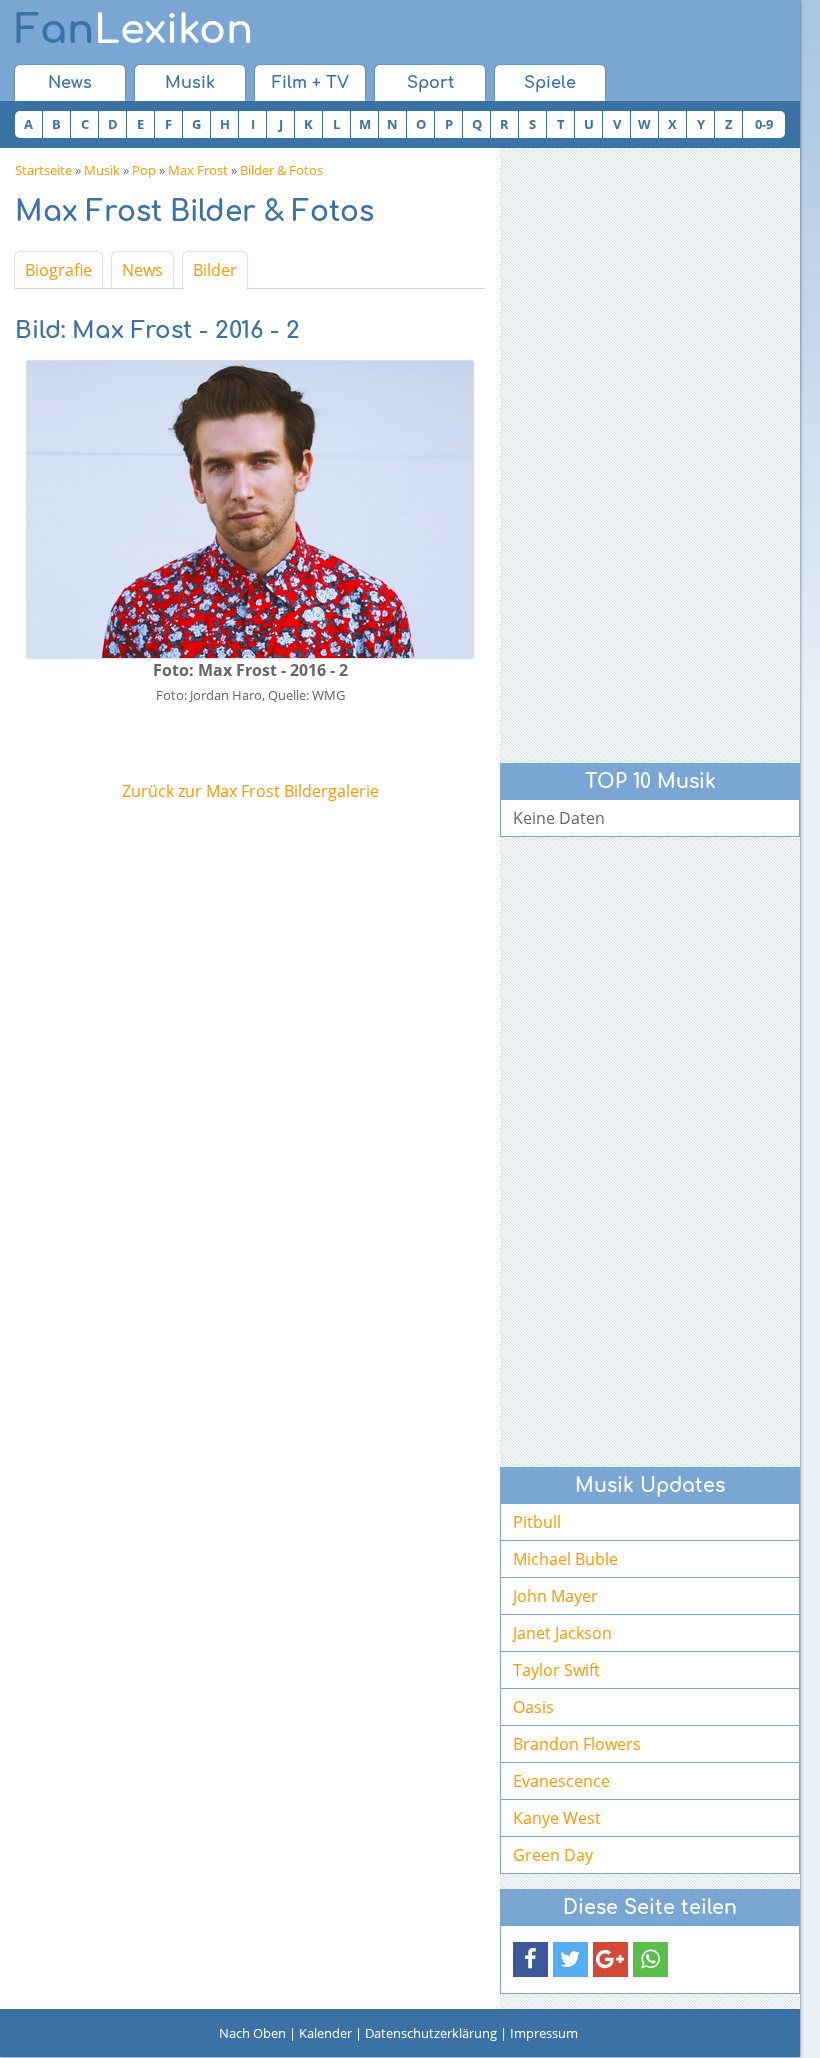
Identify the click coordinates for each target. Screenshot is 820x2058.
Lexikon (134, 30)
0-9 (764, 124)
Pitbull (537, 1522)
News (70, 83)
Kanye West (557, 1818)
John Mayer (555, 1596)
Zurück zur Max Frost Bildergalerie (250, 791)
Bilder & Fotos (281, 170)
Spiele (550, 83)
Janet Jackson (562, 1633)
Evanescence (561, 1781)
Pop (144, 170)
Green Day (553, 1855)
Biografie (58, 270)
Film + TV (310, 83)
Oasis (533, 1707)
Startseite (43, 170)
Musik (190, 83)
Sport (430, 83)
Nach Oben (252, 2033)
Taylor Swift (556, 1670)
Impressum (544, 2033)
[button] (530, 1959)
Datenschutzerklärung (431, 2033)
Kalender (325, 2033)
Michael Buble (565, 1559)
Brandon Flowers (577, 1744)
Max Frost (198, 170)
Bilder (215, 270)
